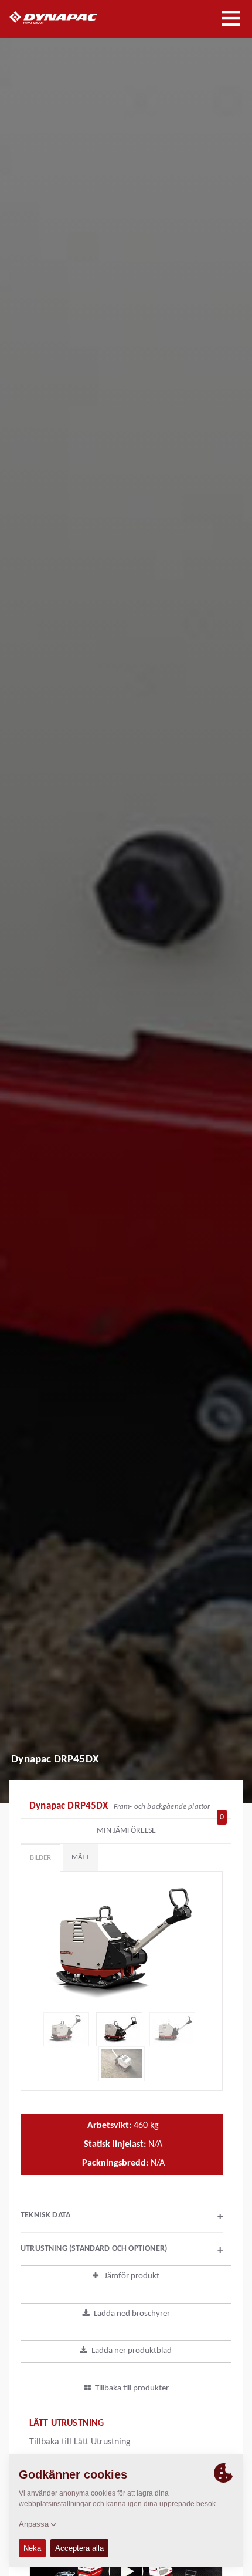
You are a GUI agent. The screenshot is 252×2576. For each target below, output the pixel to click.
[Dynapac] (67, 18)
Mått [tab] (80, 1857)
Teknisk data (122, 2217)
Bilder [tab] (40, 1858)
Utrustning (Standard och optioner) (122, 2250)
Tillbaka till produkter (132, 2388)
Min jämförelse (161, 1828)
